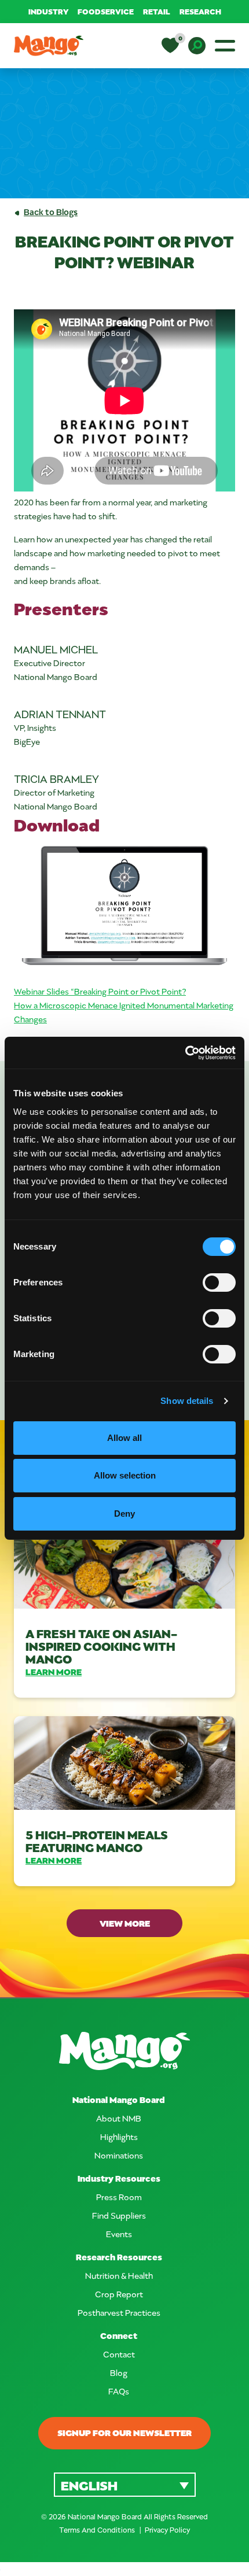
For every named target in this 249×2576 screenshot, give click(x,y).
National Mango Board (119, 2100)
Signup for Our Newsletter (124, 2433)
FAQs (119, 2391)
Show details (187, 1401)
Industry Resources (119, 2178)
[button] (125, 2484)
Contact (119, 2354)
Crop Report (119, 2294)
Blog (119, 2373)
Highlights (119, 2137)
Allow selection (125, 1475)
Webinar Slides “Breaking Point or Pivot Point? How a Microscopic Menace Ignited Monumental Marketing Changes (124, 1005)
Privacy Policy (167, 2530)
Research (200, 11)
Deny (124, 1514)
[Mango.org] (124, 2051)
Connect (119, 2336)
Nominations (119, 2155)
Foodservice (106, 11)
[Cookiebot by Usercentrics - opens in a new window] (185, 1053)
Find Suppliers (119, 2215)
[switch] (219, 1283)
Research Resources (119, 2257)
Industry (48, 11)
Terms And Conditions (98, 2530)
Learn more (54, 1672)
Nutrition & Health (119, 2276)
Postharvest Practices (119, 2313)
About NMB (119, 2118)
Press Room (119, 2197)
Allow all (124, 1438)
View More (125, 1923)
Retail (157, 11)
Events (119, 2234)
